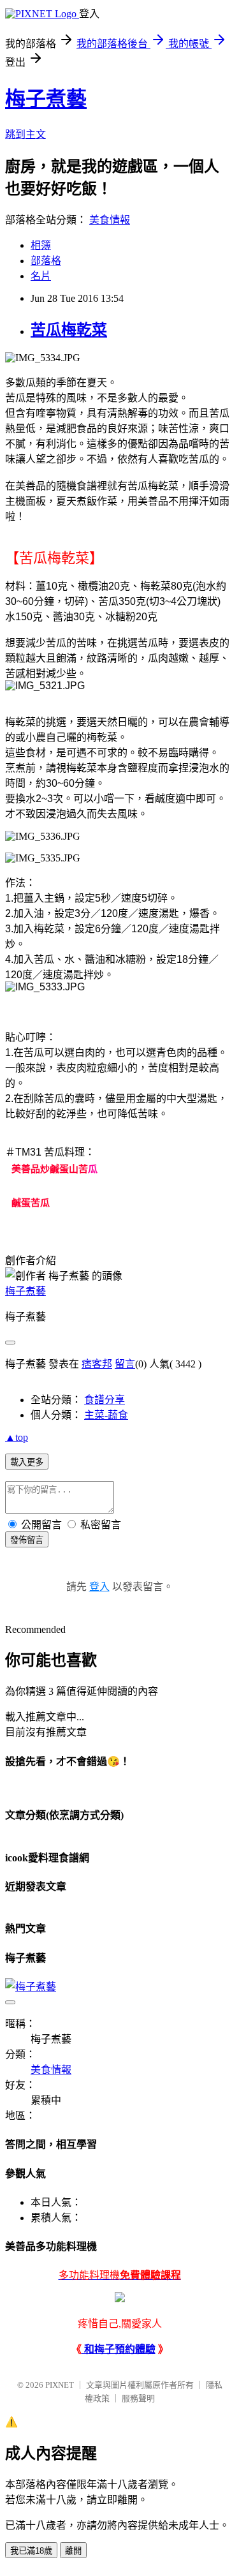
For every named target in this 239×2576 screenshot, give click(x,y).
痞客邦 (97, 1364)
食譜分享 (105, 1400)
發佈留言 (27, 1540)
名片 (41, 276)
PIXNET (60, 2385)
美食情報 (110, 220)
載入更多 (27, 1462)
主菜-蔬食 (106, 1415)
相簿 (41, 245)
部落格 (46, 261)
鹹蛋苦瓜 (31, 1202)
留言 (125, 1364)
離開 (73, 2551)
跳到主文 (25, 134)
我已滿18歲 (31, 2551)
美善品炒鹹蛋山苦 (50, 1169)
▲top (17, 1437)
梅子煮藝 (46, 99)
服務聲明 (138, 2398)
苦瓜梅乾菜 (69, 330)
